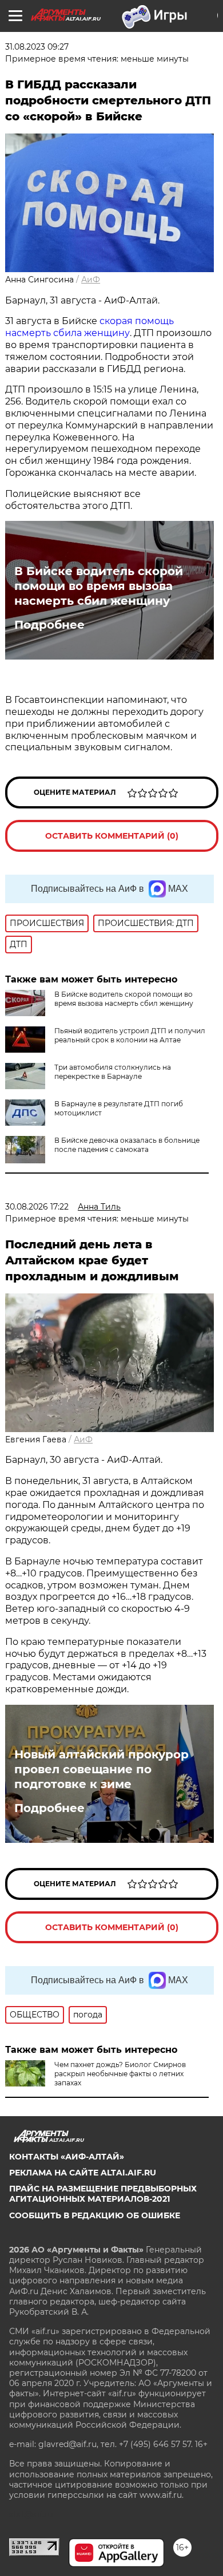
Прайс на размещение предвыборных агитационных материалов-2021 (103, 2194)
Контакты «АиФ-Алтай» (67, 2157)
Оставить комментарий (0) (112, 836)
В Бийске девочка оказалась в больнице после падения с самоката (127, 1145)
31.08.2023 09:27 (37, 47)
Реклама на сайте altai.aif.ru (83, 2173)
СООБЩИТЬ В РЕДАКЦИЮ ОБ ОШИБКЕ (95, 2215)
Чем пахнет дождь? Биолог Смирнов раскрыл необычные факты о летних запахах (120, 2074)
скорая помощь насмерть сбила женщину (89, 327)
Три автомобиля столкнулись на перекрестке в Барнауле (113, 1072)
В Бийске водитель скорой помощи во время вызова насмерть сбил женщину (99, 586)
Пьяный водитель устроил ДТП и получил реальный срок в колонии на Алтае (130, 1035)
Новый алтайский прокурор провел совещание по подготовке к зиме (101, 1769)
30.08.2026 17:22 (37, 1207)
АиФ (91, 280)
